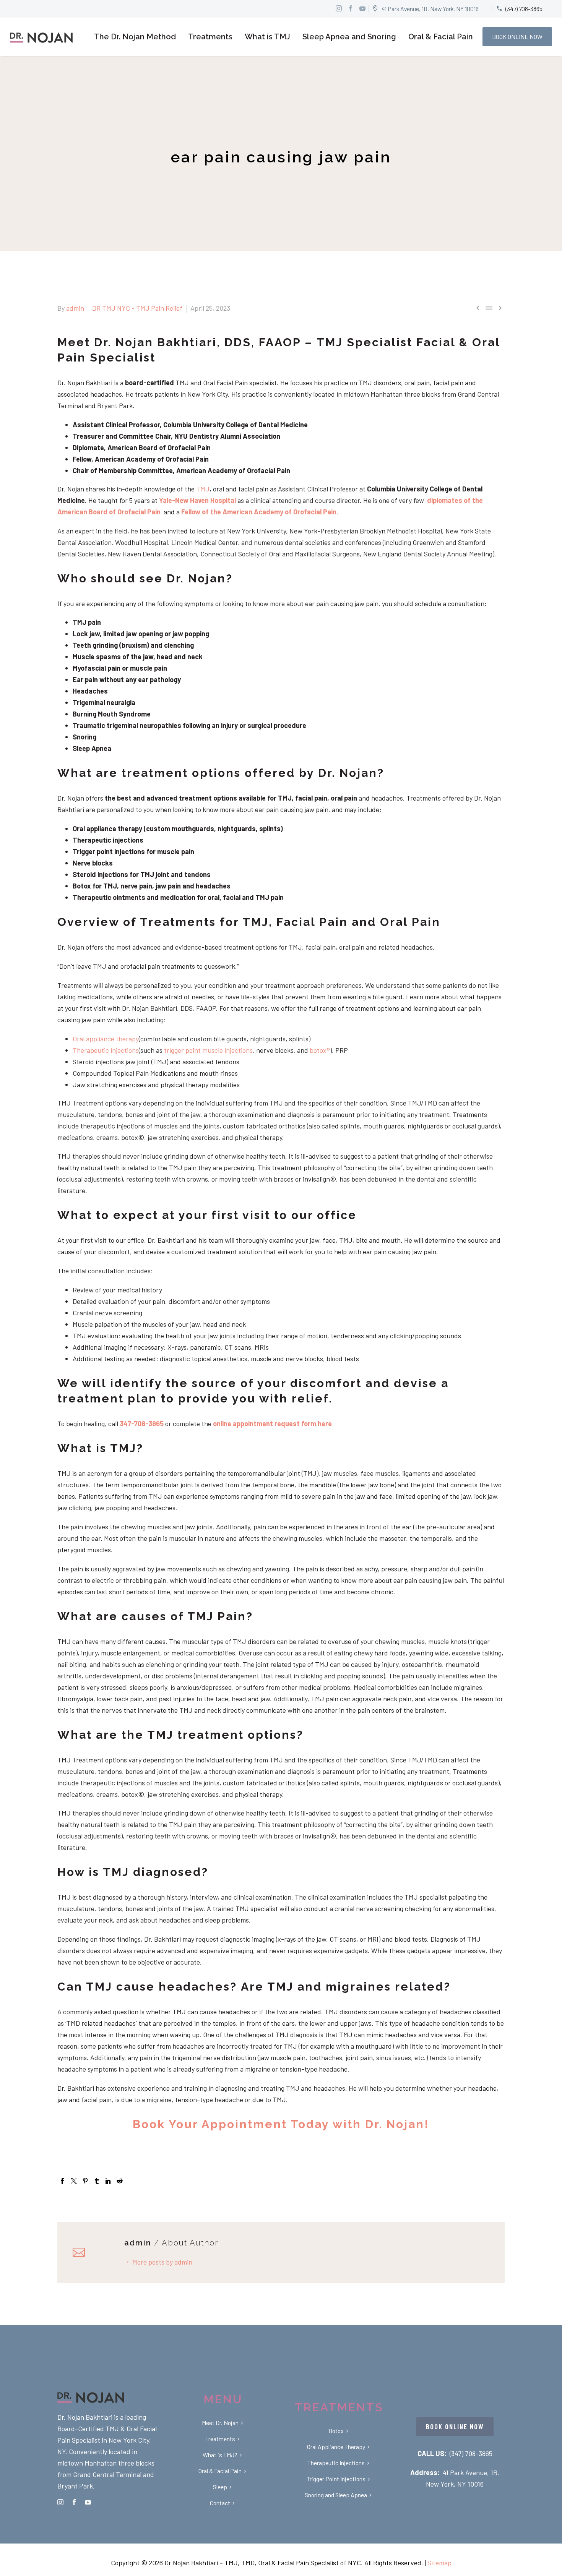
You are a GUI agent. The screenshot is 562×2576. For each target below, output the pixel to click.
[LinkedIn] (108, 2181)
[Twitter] (74, 2181)
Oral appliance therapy (106, 1039)
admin (75, 308)
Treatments (210, 37)
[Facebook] (62, 2181)
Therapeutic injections (106, 1050)
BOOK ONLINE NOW (517, 36)
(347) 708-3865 (471, 2453)
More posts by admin (162, 2262)
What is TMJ (267, 37)
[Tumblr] (97, 2181)
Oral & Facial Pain (441, 37)
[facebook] (74, 2502)
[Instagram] (339, 8)
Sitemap (439, 2563)
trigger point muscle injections (208, 1050)
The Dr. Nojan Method (135, 37)
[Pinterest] (85, 2181)
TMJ (203, 489)
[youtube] (88, 2502)
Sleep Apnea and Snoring (349, 37)
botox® (320, 1050)
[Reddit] (120, 2181)
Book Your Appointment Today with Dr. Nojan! (281, 2124)
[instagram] (60, 2502)
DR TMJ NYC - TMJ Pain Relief (137, 308)
